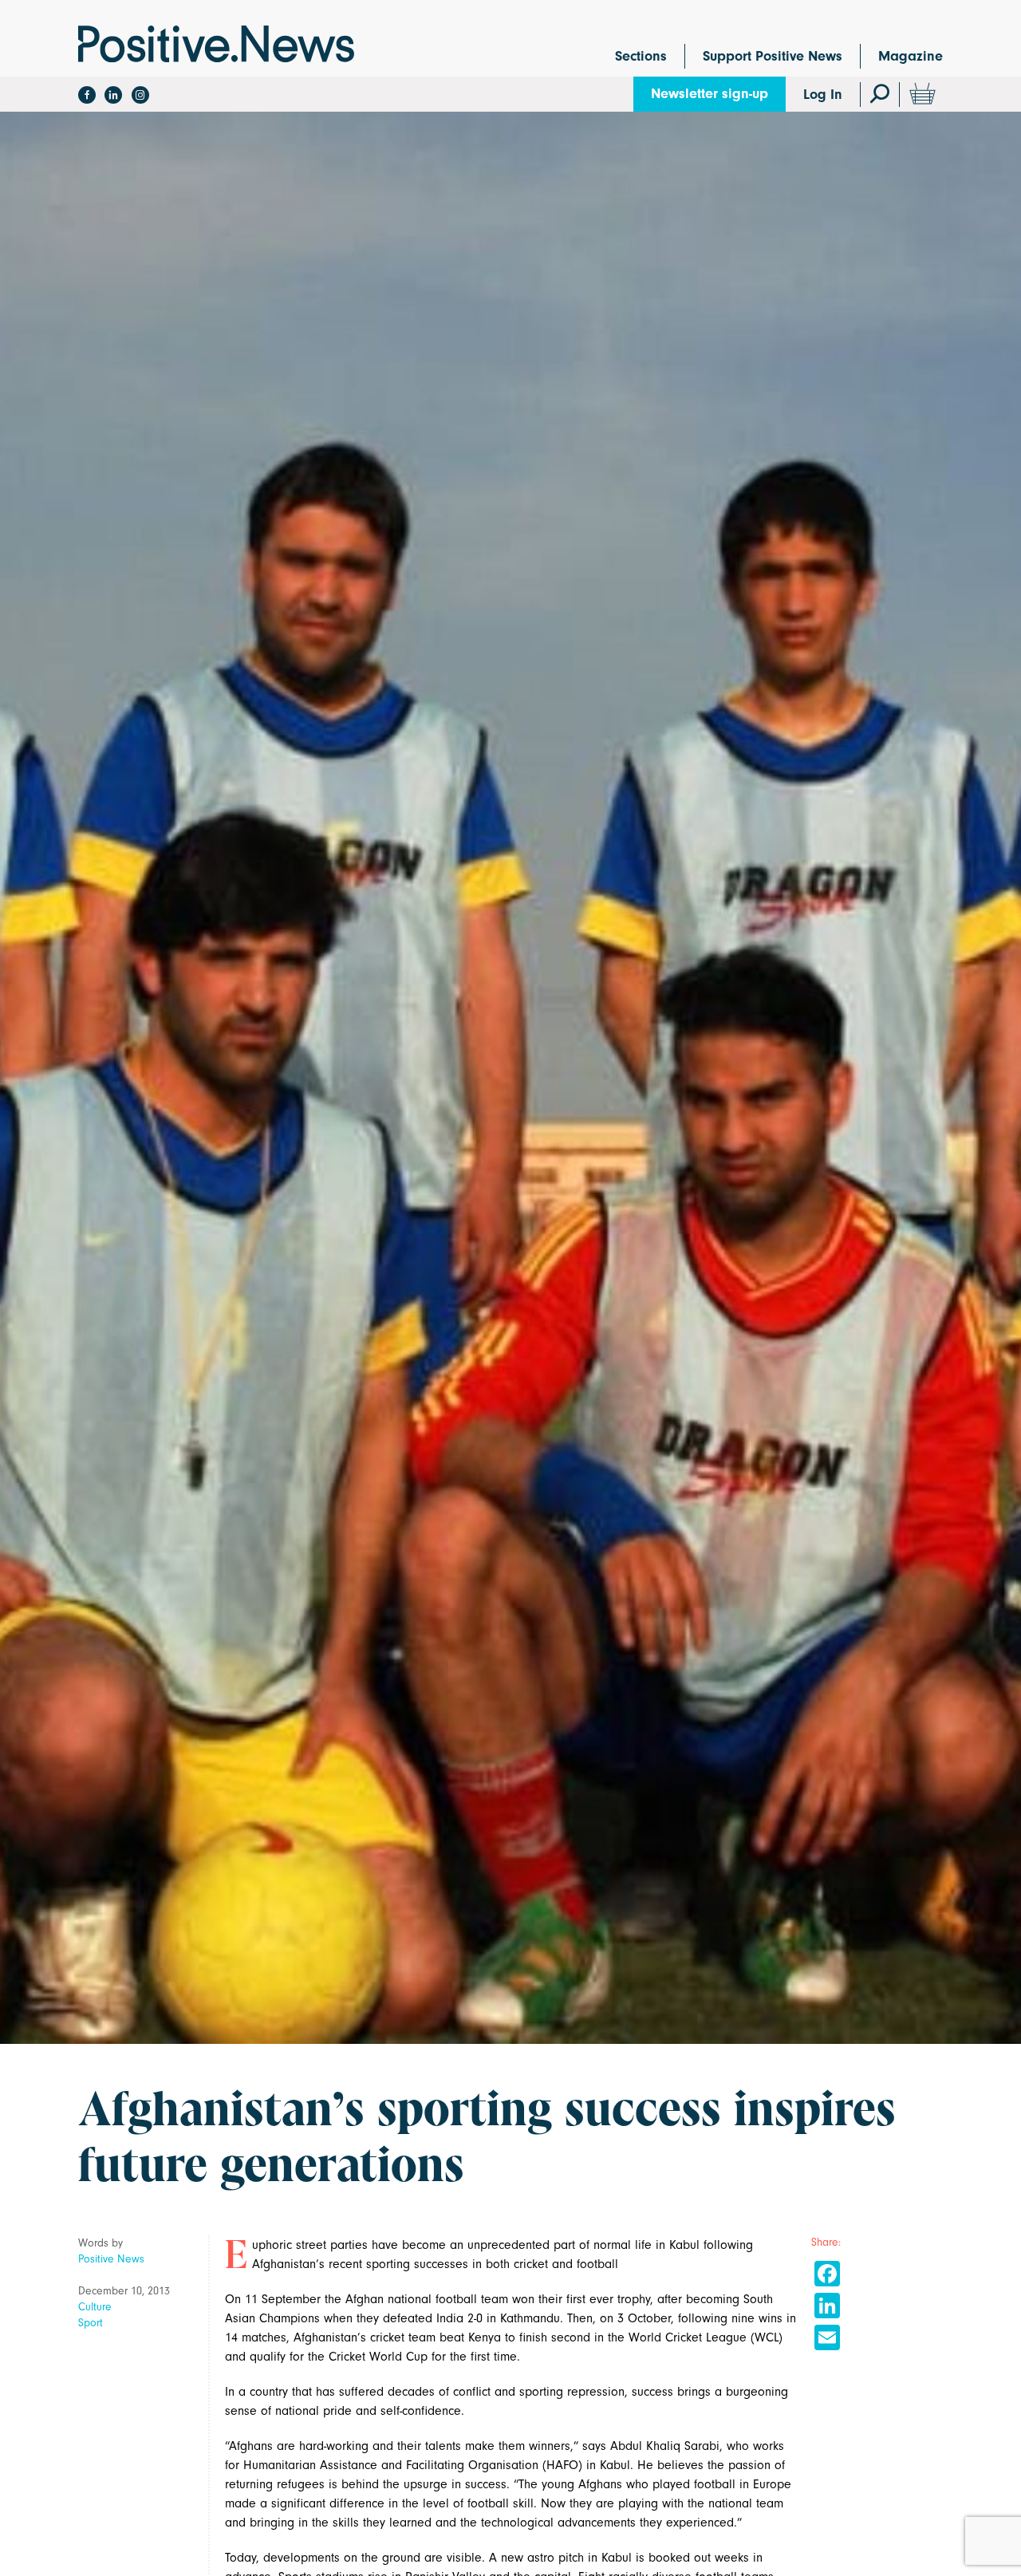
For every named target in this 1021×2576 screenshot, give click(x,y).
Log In (823, 95)
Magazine (911, 56)
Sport (91, 2323)
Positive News (111, 2259)
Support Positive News (773, 56)
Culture (95, 2307)
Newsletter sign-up (710, 94)
